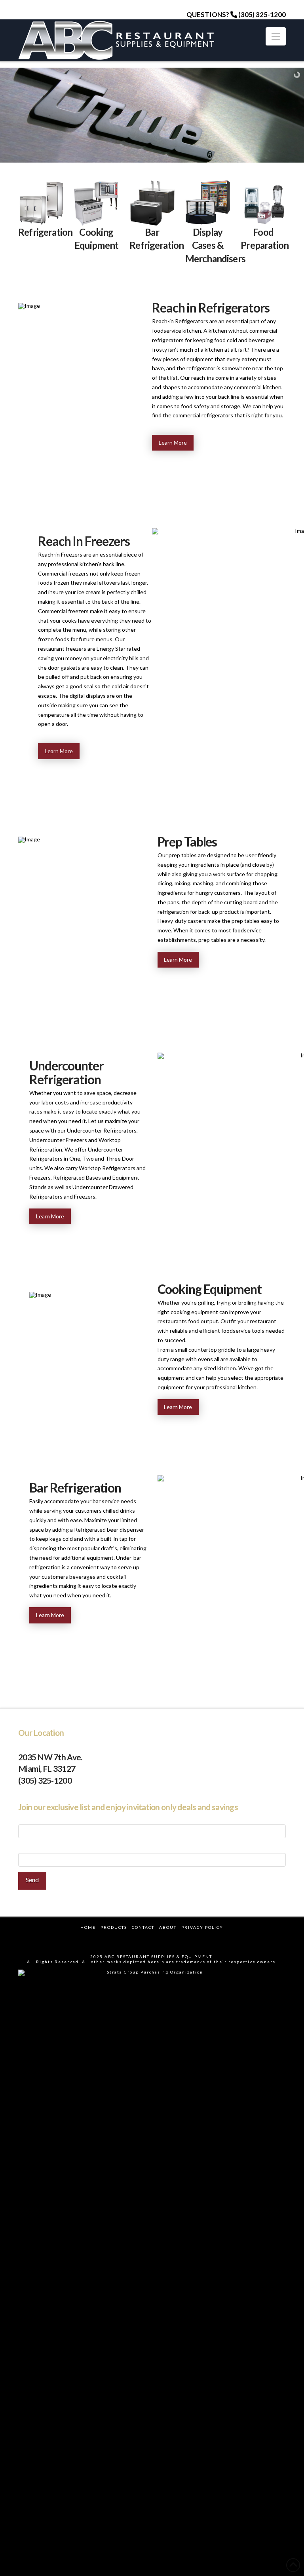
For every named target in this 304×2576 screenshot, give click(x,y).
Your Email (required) (44, 1848)
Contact (143, 1927)
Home (88, 1927)
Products (114, 1927)
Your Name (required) (44, 1820)
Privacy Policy (202, 1927)
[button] (276, 36)
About (168, 1927)
